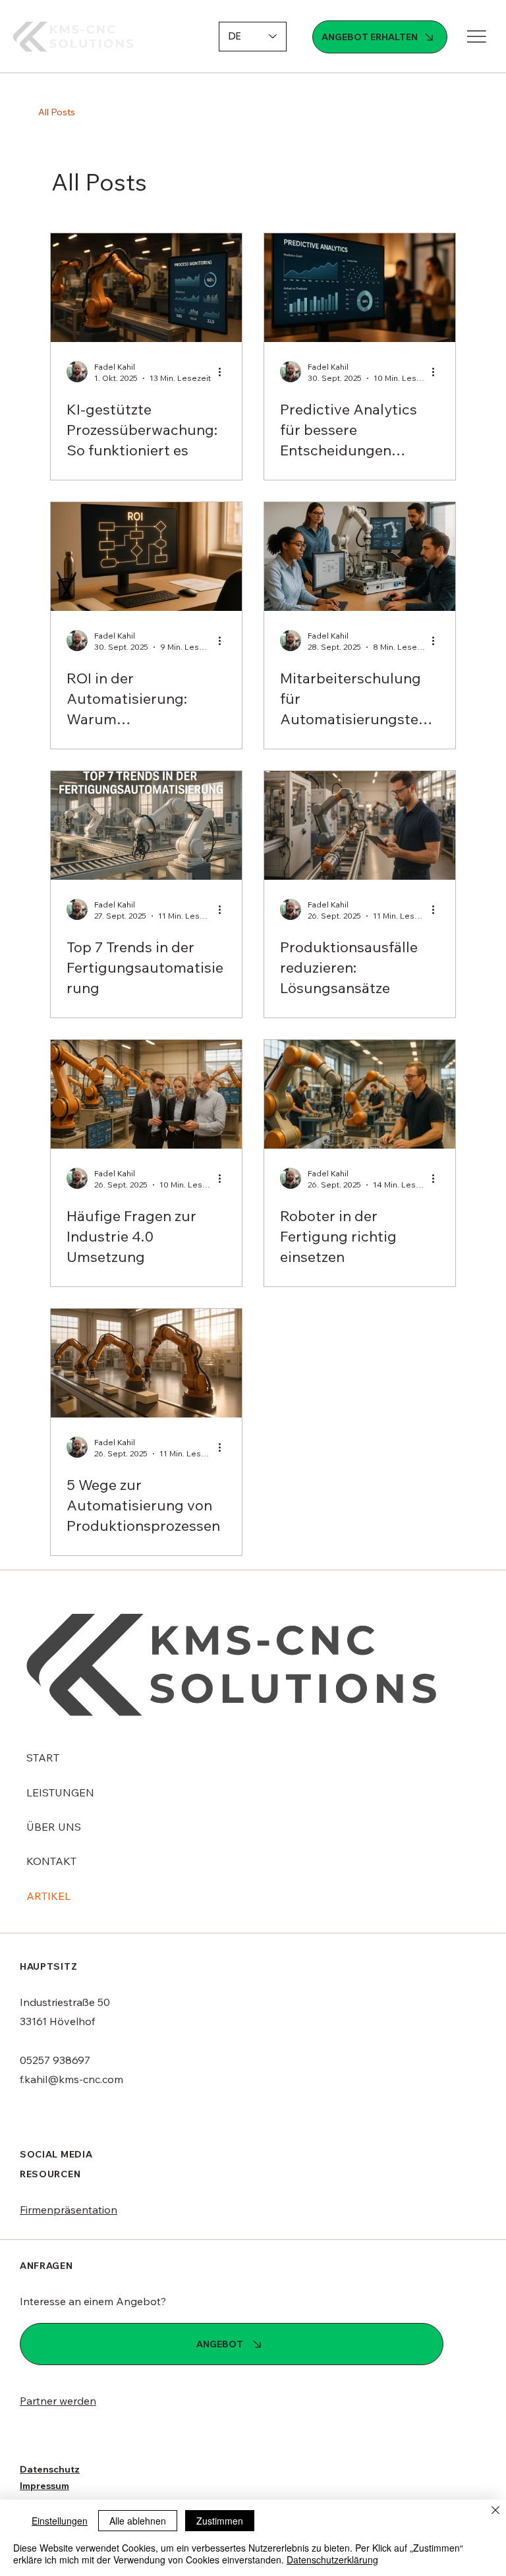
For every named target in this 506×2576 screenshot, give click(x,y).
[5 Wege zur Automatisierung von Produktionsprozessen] (146, 1363)
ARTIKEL (48, 1896)
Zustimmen (220, 2521)
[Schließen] (495, 2511)
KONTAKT (51, 1861)
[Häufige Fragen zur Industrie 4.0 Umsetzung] (146, 1094)
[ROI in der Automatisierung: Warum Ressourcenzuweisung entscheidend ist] (146, 557)
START (43, 1758)
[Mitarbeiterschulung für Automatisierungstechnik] (360, 557)
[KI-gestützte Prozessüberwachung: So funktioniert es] (146, 288)
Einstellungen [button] (60, 2521)
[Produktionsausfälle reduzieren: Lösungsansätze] (360, 825)
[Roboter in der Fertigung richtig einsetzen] (360, 1094)
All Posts (57, 112)
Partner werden (58, 2401)
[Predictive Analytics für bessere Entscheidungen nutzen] (360, 288)
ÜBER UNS (54, 1827)
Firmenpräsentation (69, 2210)
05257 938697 (55, 2060)
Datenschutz (50, 2469)
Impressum (44, 2486)
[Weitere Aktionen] (224, 372)
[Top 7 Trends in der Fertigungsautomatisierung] (146, 825)
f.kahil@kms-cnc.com (71, 2079)
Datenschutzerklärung (332, 2560)
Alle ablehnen (138, 2521)
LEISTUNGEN (60, 1792)
